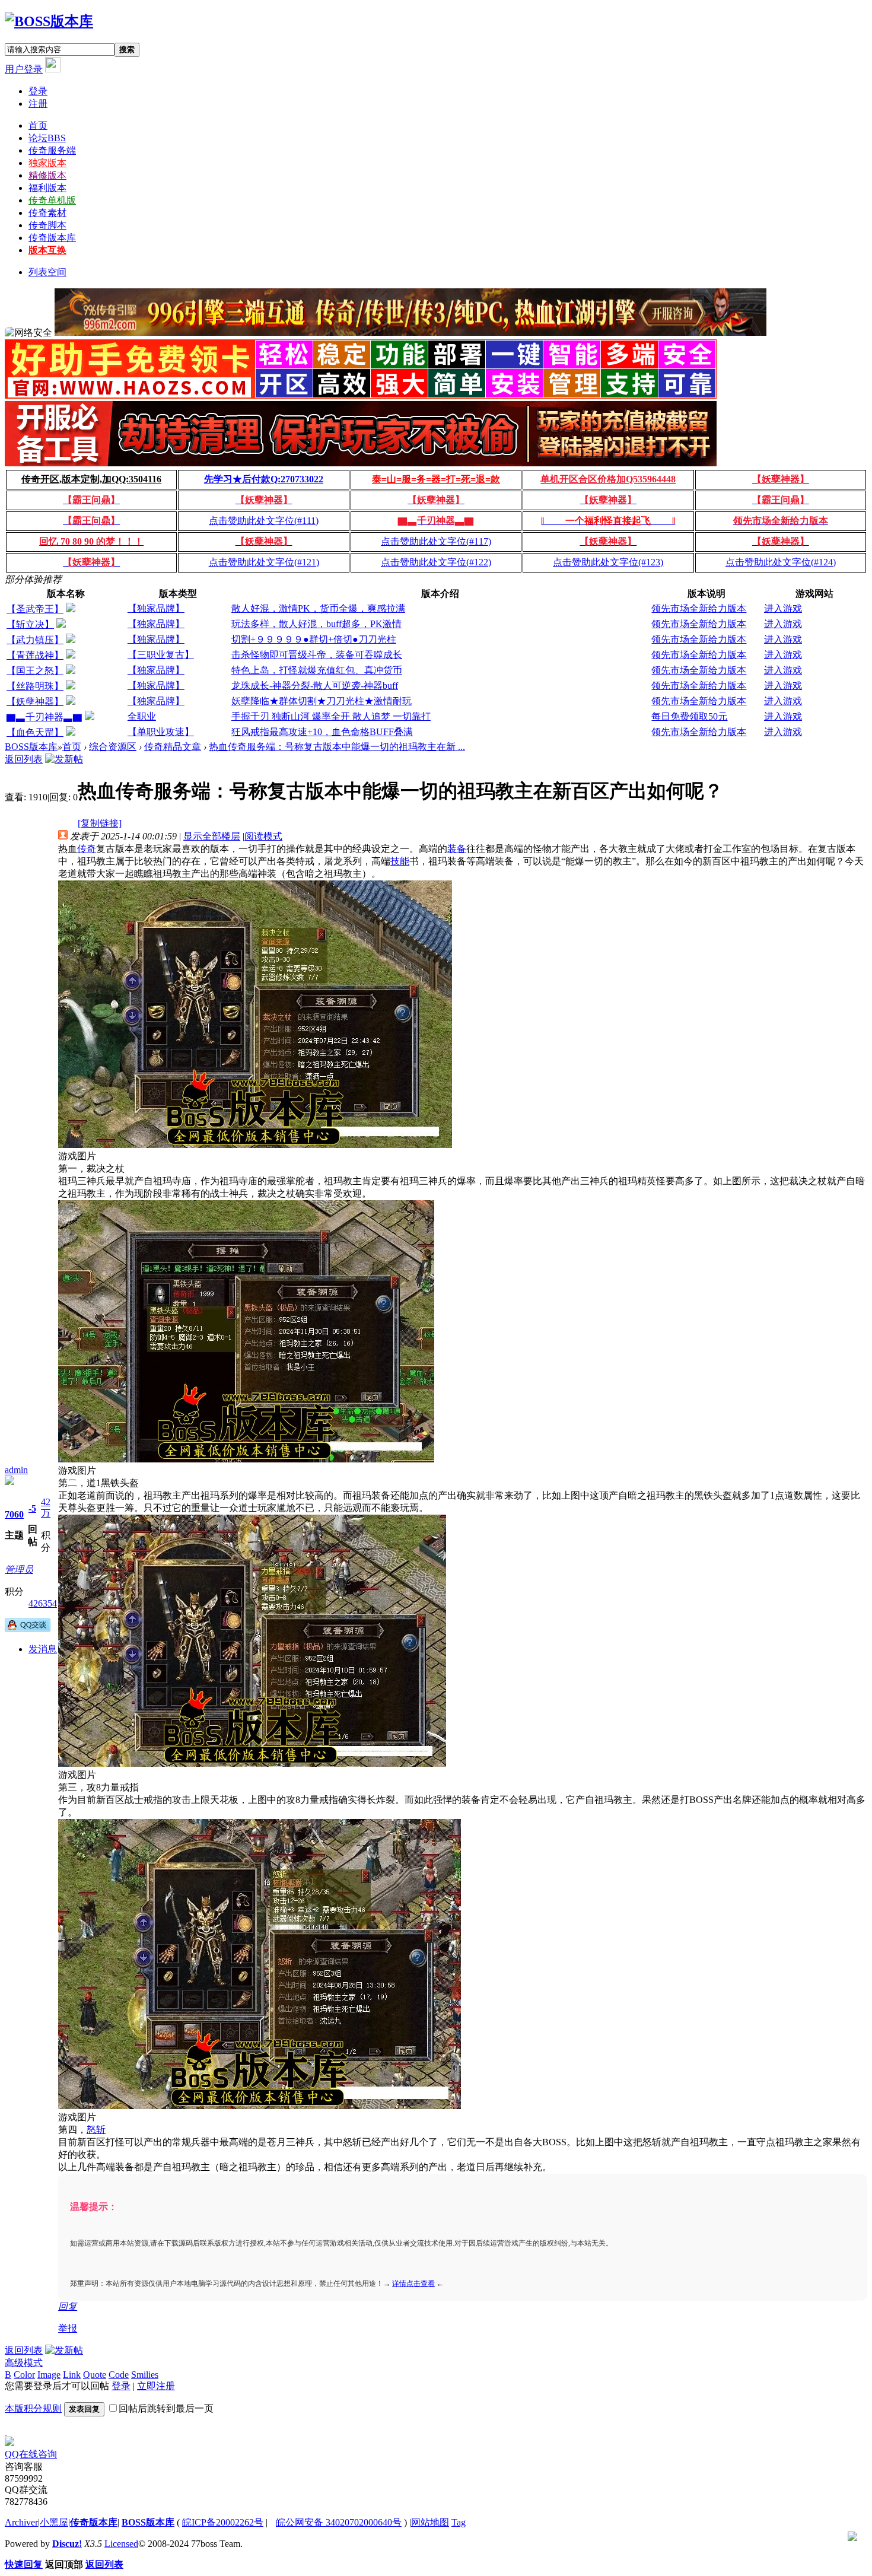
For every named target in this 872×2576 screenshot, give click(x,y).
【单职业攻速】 (161, 732)
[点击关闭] (6, 2431)
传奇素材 (47, 213)
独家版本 (47, 163)
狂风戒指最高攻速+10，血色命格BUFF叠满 (322, 732)
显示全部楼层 (212, 836)
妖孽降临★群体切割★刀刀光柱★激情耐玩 (322, 701)
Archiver (21, 2522)
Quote (95, 2375)
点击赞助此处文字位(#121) (264, 562)
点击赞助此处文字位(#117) (436, 541)
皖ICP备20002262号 (223, 2522)
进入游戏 (783, 608)
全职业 (142, 716)
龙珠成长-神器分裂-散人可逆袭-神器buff (315, 686)
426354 (43, 1603)
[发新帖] (64, 759)
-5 (32, 1508)
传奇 (87, 849)
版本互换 (47, 250)
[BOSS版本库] (49, 21)
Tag (459, 2522)
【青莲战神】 (35, 655)
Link (72, 2375)
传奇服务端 (52, 150)
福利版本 (47, 188)
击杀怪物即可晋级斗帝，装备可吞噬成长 (317, 655)
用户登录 (24, 69)
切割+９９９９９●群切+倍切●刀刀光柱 (314, 639)
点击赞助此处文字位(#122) (436, 562)
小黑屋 (54, 2522)
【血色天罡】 (35, 732)
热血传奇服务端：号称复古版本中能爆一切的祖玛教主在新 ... (337, 747)
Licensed (121, 2544)
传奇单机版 (52, 200)
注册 (38, 104)
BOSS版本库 (31, 747)
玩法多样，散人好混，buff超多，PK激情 (316, 624)
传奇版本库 (52, 238)
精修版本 (47, 175)
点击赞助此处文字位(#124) (781, 562)
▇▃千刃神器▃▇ (44, 717)
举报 (68, 2328)
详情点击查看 (413, 2284)
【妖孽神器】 (35, 702)
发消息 (43, 1649)
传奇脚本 (47, 225)
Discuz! (67, 2544)
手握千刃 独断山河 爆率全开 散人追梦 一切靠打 (331, 716)
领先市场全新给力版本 (699, 608)
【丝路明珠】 (35, 686)
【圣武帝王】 (35, 609)
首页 (38, 125)
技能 (400, 861)
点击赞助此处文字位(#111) (264, 521)
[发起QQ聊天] (28, 1628)
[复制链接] (100, 823)
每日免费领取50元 (689, 716)
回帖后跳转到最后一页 (166, 2408)
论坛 (47, 138)
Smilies (145, 2375)
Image (49, 2375)
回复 (68, 2306)
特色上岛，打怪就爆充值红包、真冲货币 (317, 670)
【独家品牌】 (156, 608)
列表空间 (47, 272)
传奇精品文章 (173, 747)
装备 (457, 849)
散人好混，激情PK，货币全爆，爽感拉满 (318, 608)
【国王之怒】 (35, 671)
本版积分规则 (33, 2408)
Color (24, 2375)
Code (119, 2375)
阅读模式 (263, 836)
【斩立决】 (30, 624)
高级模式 (24, 2363)
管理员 (19, 1570)
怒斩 (96, 2130)
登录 (38, 91)
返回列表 (24, 759)
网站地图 (430, 2522)
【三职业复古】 (161, 655)
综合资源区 (113, 747)
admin (16, 1470)
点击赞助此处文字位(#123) (608, 562)
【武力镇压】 (35, 640)
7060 (14, 1514)
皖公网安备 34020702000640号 (339, 2522)
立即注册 (156, 2386)
